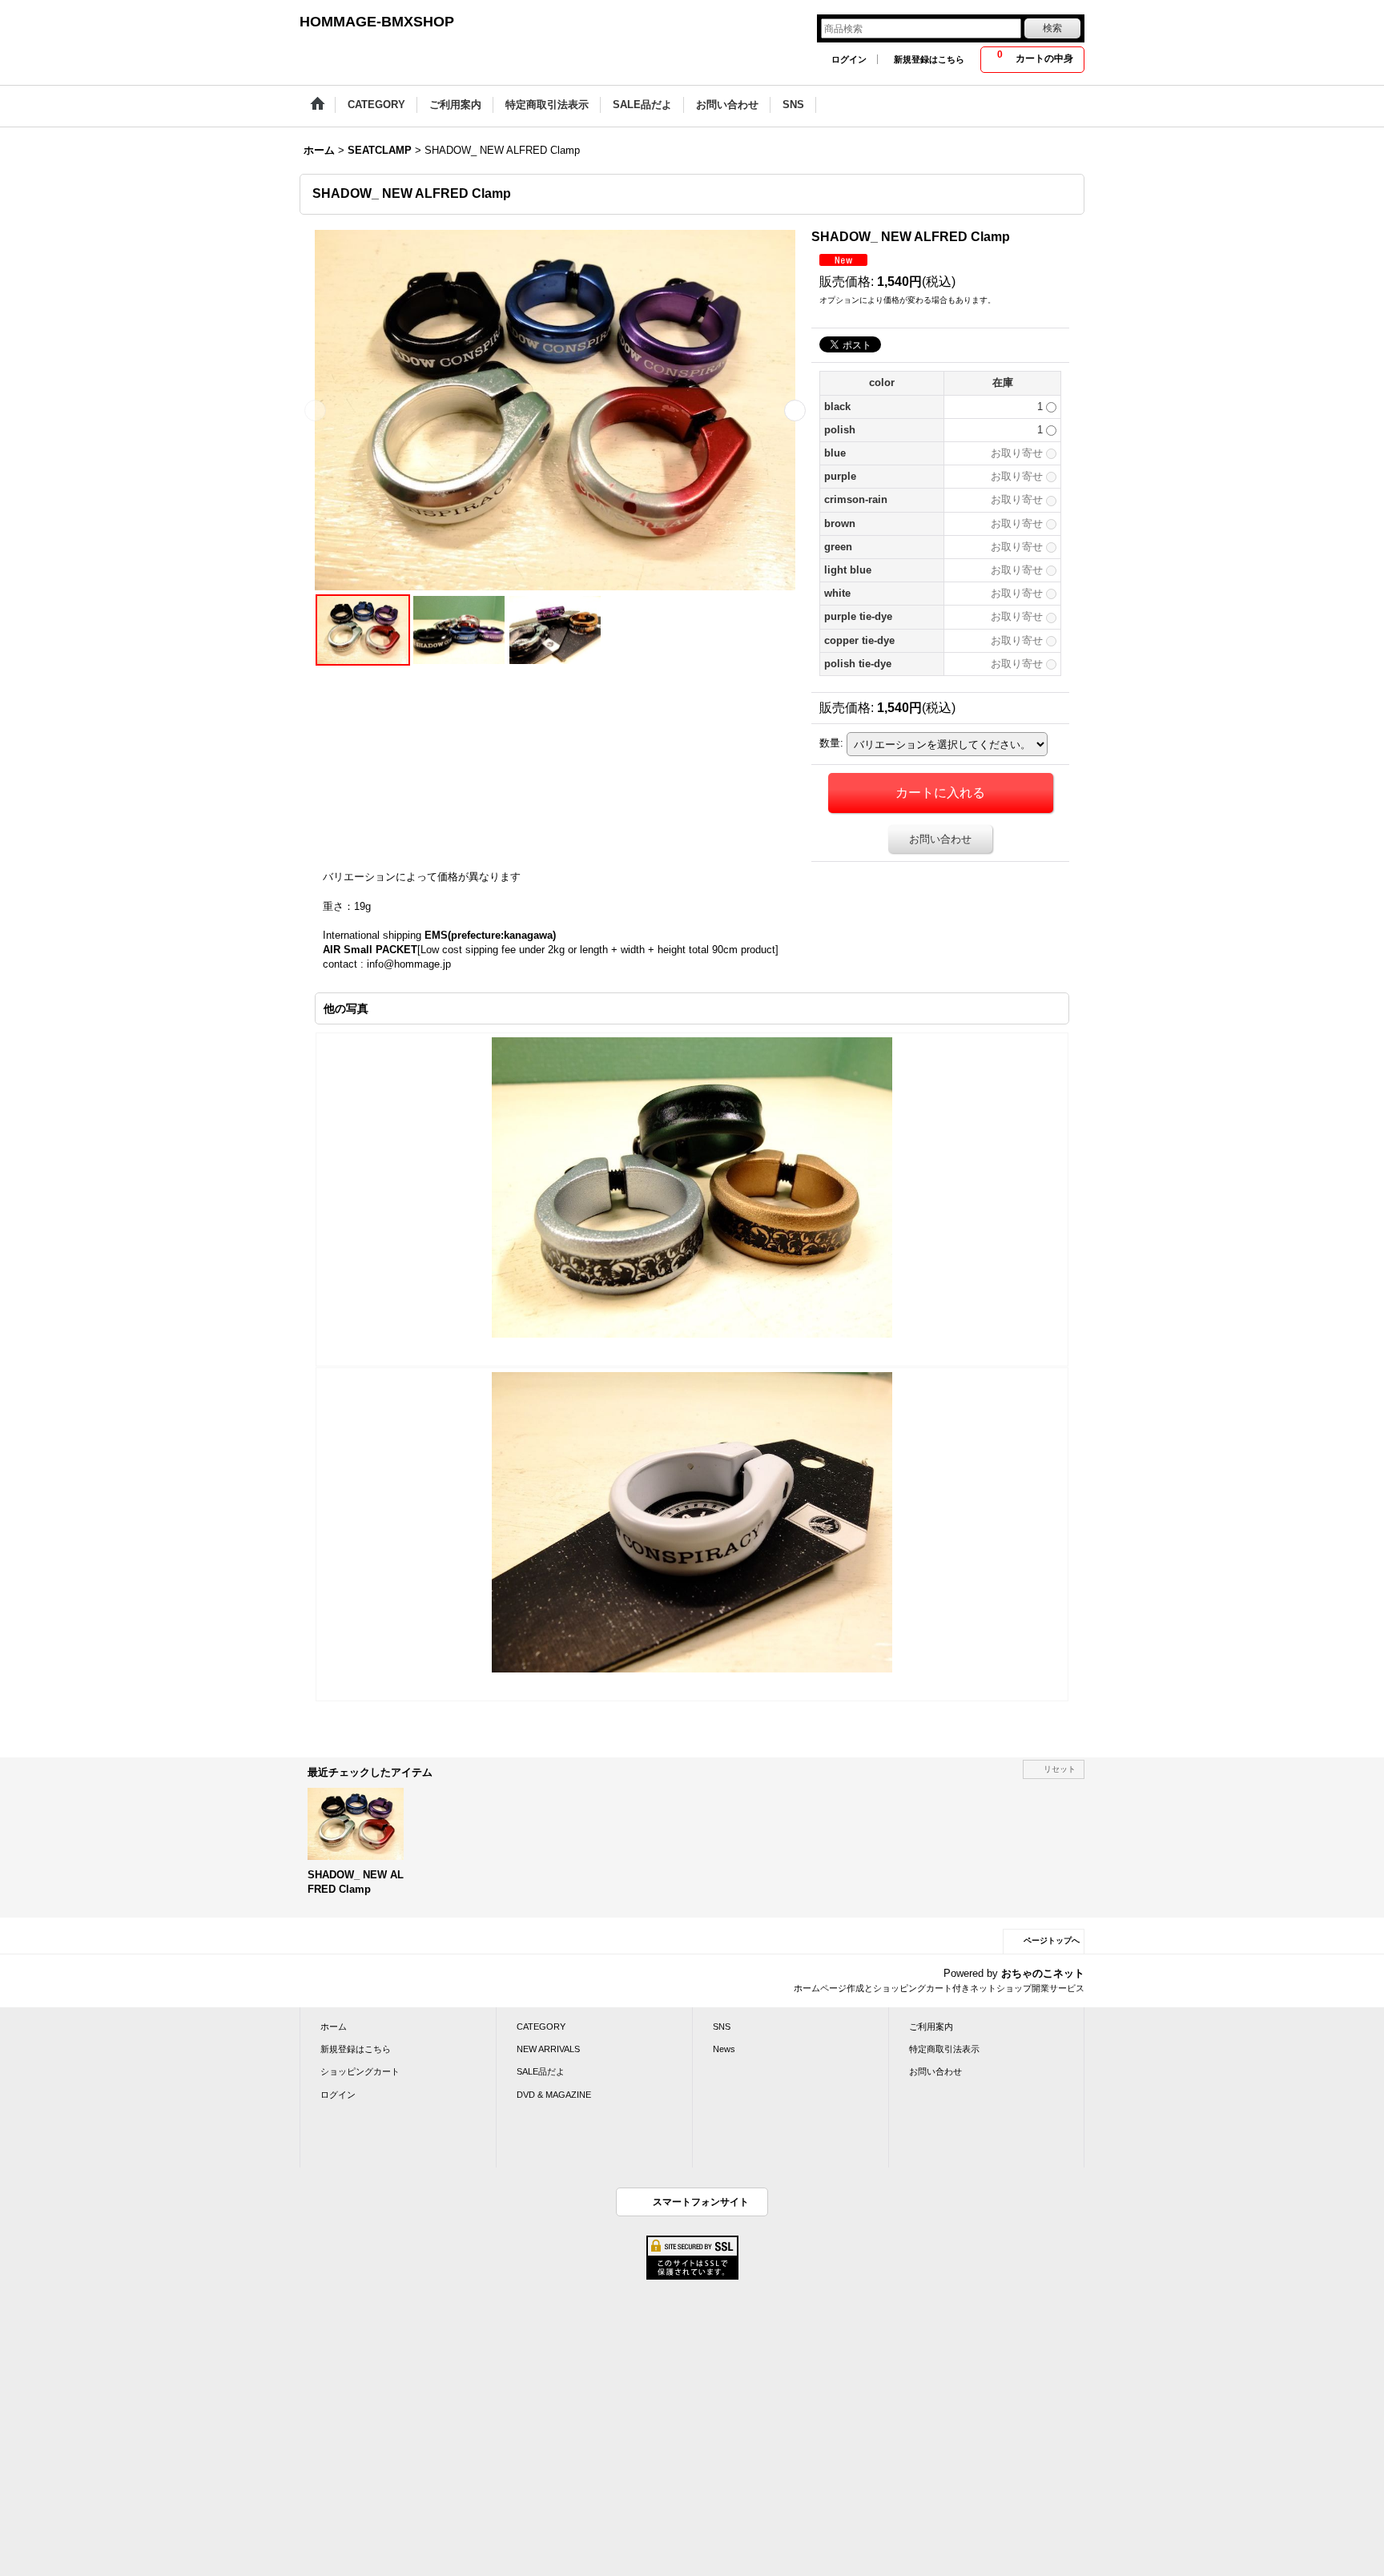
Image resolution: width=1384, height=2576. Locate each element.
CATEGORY (541, 2027)
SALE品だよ (541, 2071)
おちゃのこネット (1043, 1973)
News (724, 2049)
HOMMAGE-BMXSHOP (377, 22)
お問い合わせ (940, 839)
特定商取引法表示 (944, 2049)
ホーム (334, 2027)
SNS (722, 2027)
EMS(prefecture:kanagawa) (490, 935)
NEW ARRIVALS (548, 2049)
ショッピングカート (360, 2071)
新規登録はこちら (929, 59)
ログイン (849, 59)
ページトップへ (1052, 1940)
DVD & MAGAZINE (554, 2095)
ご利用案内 (931, 2027)
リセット (1060, 1769)
